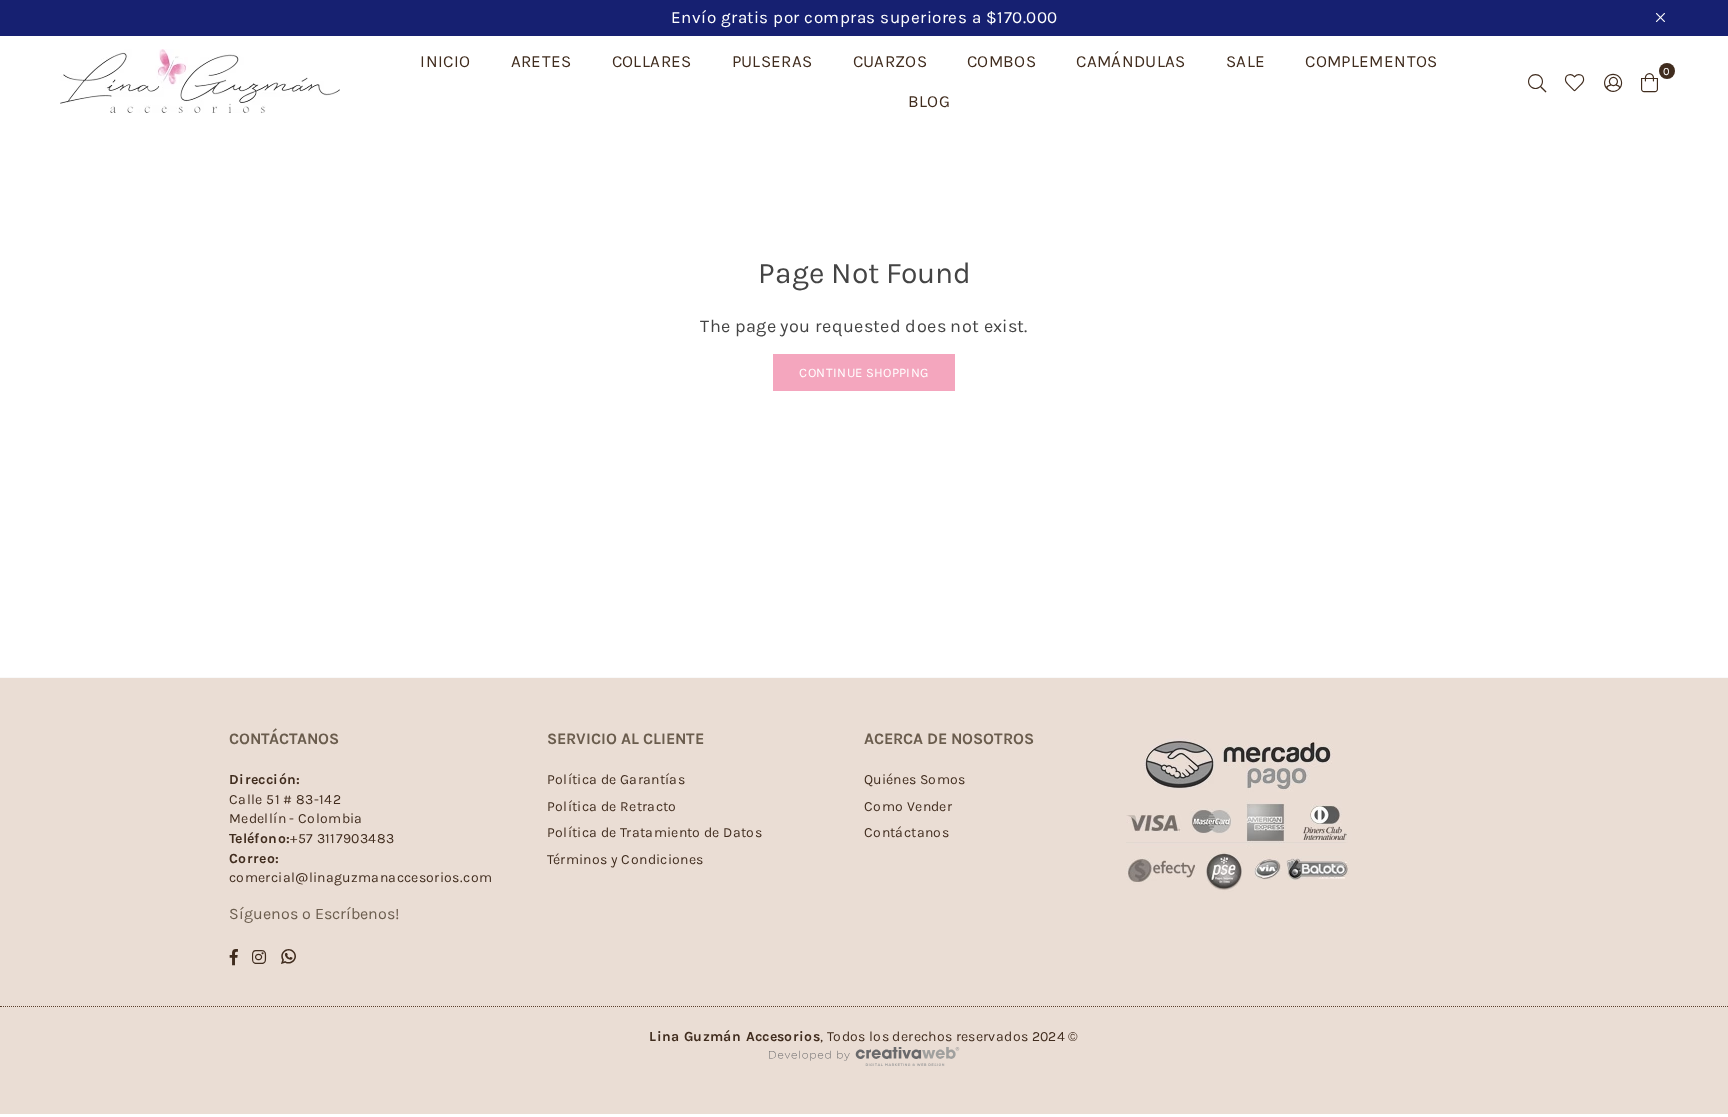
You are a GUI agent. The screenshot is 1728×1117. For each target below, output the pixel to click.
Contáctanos (906, 832)
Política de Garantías (616, 779)
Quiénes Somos (915, 779)
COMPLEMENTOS (1371, 61)
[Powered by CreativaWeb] (864, 1083)
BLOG (929, 101)
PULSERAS (772, 61)
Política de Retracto (612, 806)
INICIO (445, 61)
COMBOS (1001, 61)
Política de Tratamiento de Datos (655, 832)
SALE (1245, 61)
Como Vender (908, 806)
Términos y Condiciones (625, 859)
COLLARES (652, 61)
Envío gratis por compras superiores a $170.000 (864, 17)
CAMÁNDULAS (1131, 61)
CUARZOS (890, 61)
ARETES (541, 61)
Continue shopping (863, 372)
